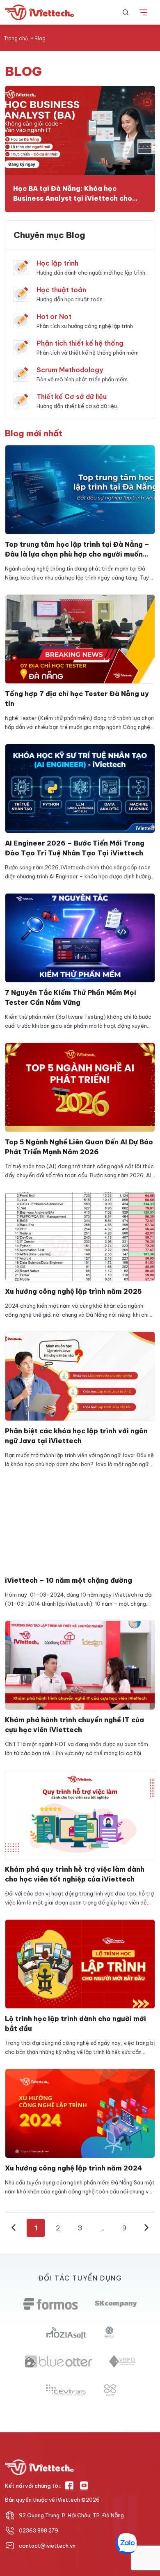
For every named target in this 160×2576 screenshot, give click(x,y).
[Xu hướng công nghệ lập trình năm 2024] (80, 2113)
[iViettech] (41, 13)
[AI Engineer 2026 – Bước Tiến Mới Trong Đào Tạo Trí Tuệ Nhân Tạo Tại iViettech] (80, 788)
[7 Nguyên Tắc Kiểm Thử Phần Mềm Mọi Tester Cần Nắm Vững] (80, 937)
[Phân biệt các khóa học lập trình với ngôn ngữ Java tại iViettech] (80, 1375)
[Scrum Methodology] (21, 374)
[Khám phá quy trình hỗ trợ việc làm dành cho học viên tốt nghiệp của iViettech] (80, 1814)
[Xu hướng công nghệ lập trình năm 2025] (80, 1236)
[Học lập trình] (21, 267)
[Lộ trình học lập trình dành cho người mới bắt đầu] (80, 1963)
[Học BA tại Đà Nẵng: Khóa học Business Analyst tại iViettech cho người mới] (80, 131)
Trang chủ (16, 38)
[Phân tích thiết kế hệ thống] (21, 347)
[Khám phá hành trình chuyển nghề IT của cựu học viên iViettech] (80, 1664)
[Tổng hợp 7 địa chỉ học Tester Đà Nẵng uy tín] (80, 638)
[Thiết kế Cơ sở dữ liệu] (21, 400)
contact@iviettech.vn (47, 2546)
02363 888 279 (39, 2530)
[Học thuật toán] (21, 293)
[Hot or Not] (21, 320)
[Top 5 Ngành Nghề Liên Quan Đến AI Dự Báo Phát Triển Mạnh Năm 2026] (80, 1086)
